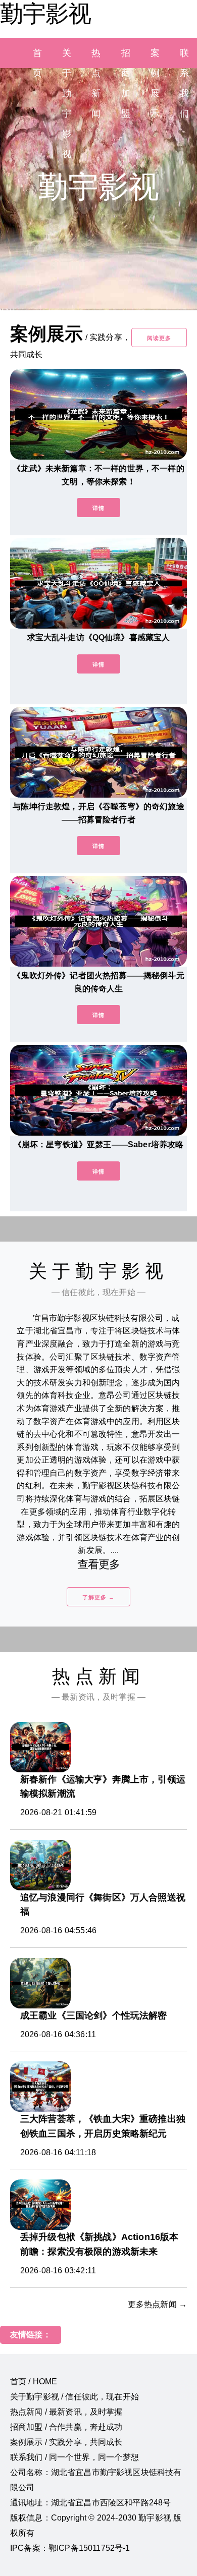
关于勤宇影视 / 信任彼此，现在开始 (75, 2397)
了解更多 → (98, 1597)
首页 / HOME (34, 2382)
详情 (98, 508)
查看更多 (99, 1564)
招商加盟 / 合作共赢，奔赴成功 (66, 2427)
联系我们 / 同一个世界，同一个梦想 (75, 2457)
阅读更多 (159, 338)
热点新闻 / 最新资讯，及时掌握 (66, 2412)
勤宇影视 (45, 14)
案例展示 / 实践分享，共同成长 (66, 2442)
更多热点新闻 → (157, 2304)
